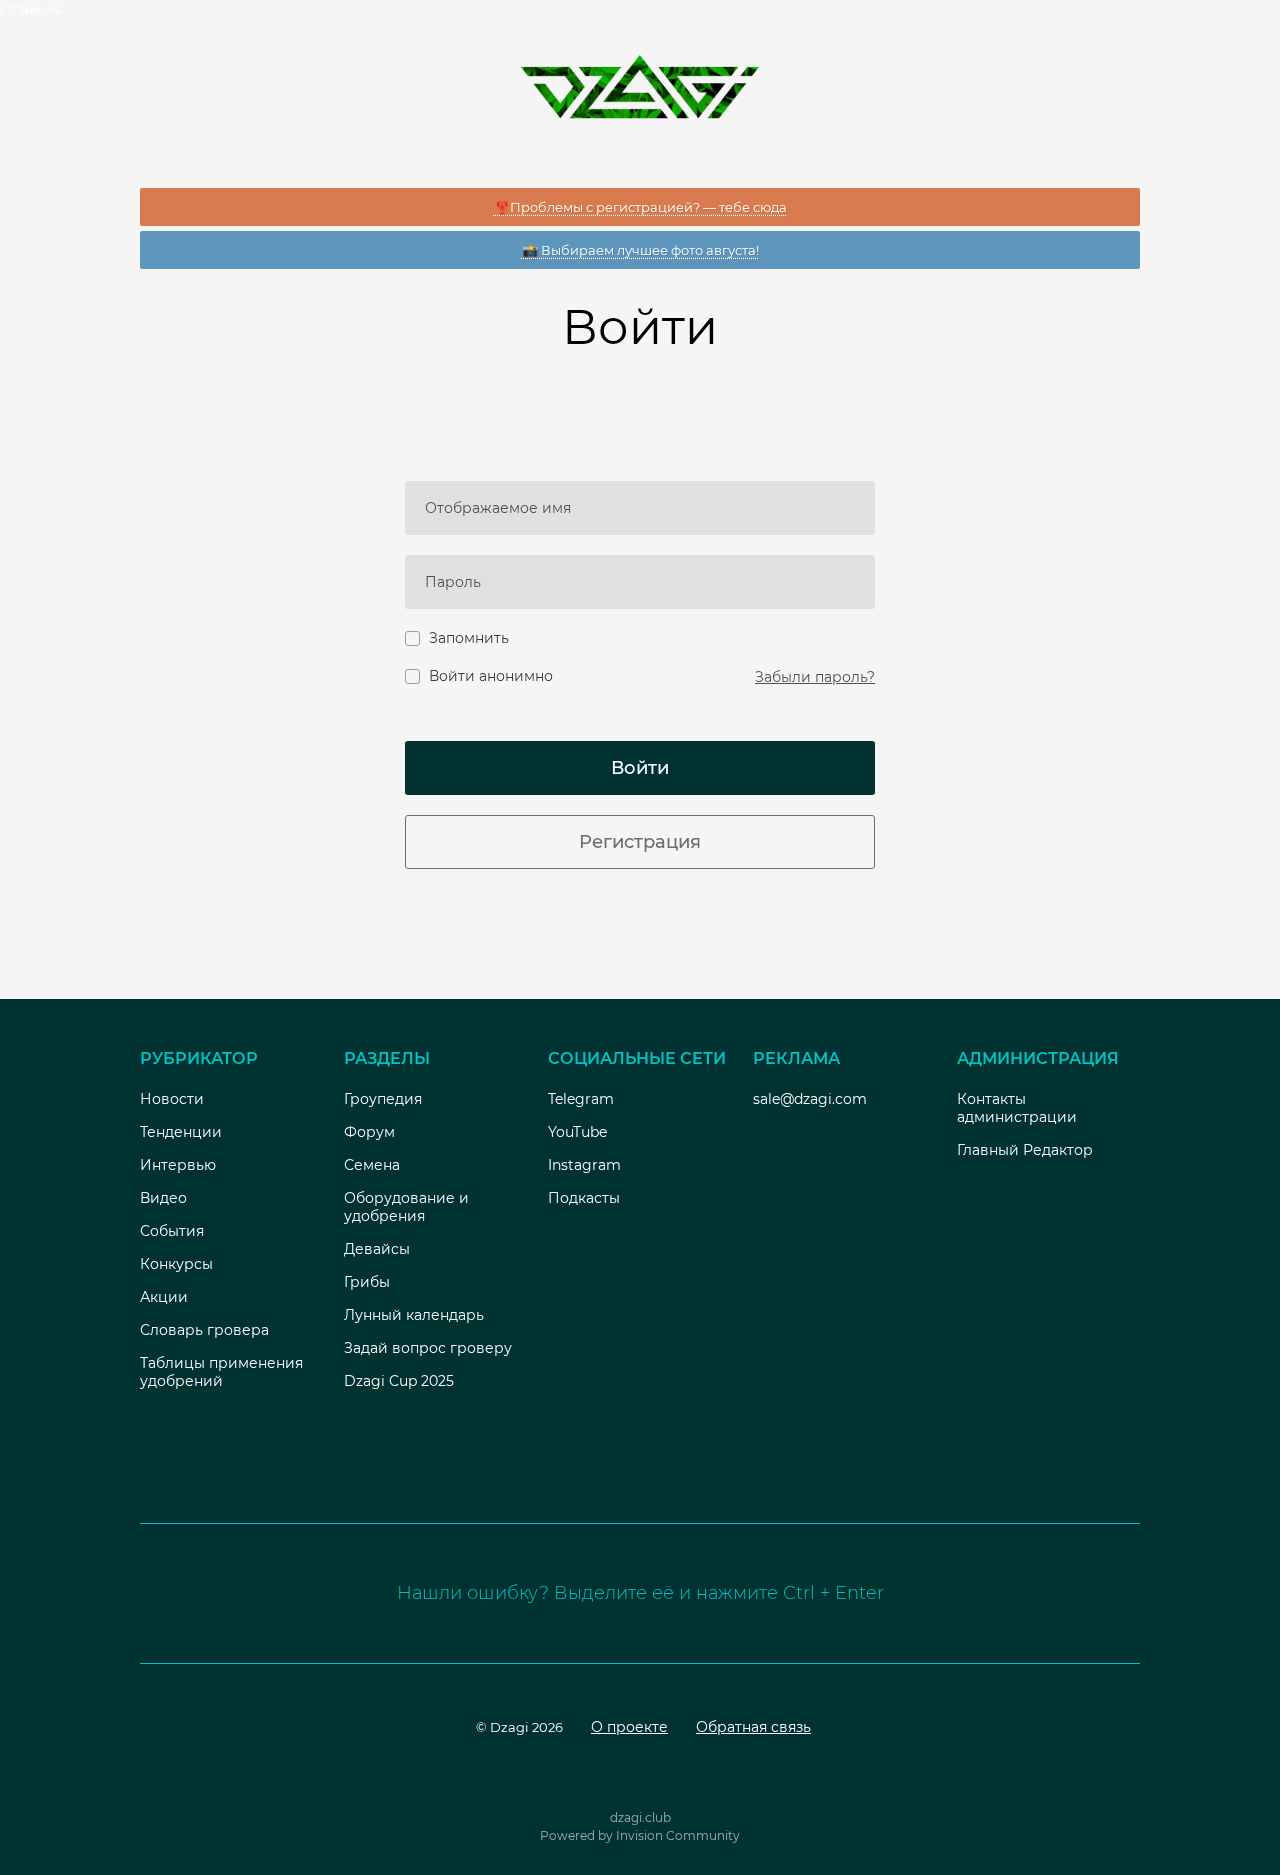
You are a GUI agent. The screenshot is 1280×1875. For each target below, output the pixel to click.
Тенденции (181, 1132)
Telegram (581, 1099)
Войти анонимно (491, 676)
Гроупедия (383, 1099)
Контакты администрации (1017, 1108)
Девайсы (377, 1249)
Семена (372, 1165)
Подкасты (584, 1198)
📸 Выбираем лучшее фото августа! (640, 250)
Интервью (178, 1165)
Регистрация (640, 842)
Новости (172, 1099)
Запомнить (469, 638)
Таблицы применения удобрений (221, 1372)
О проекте (629, 1727)
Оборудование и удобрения (406, 1207)
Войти (640, 768)
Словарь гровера (204, 1330)
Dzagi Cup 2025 (399, 1381)
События (172, 1231)
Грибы (367, 1282)
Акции (164, 1297)
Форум (369, 1132)
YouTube (577, 1132)
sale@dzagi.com (810, 1099)
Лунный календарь (414, 1315)
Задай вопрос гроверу (428, 1348)
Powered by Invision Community (640, 1835)
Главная (33, 9)
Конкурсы (176, 1264)
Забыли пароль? (815, 677)
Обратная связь (753, 1727)
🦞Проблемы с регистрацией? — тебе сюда (640, 207)
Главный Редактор (1025, 1150)
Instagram (584, 1165)
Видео (163, 1198)
